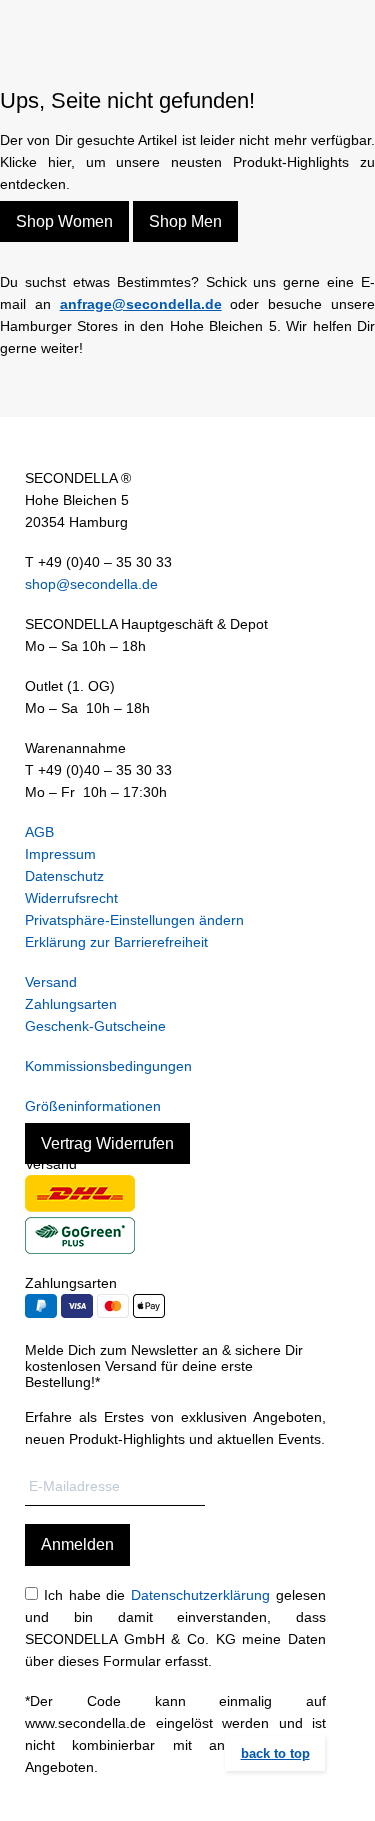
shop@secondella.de (91, 584)
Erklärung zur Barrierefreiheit (116, 942)
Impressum (60, 854)
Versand (51, 982)
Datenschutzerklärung (200, 1595)
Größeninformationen (93, 1106)
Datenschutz (64, 876)
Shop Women (64, 221)
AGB (39, 832)
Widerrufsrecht (71, 898)
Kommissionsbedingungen (108, 1066)
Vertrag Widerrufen (107, 1143)
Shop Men (185, 221)
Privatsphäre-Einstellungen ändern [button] (134, 920)
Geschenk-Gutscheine (95, 1026)
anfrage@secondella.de (141, 304)
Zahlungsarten (71, 1004)
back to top (275, 1753)
